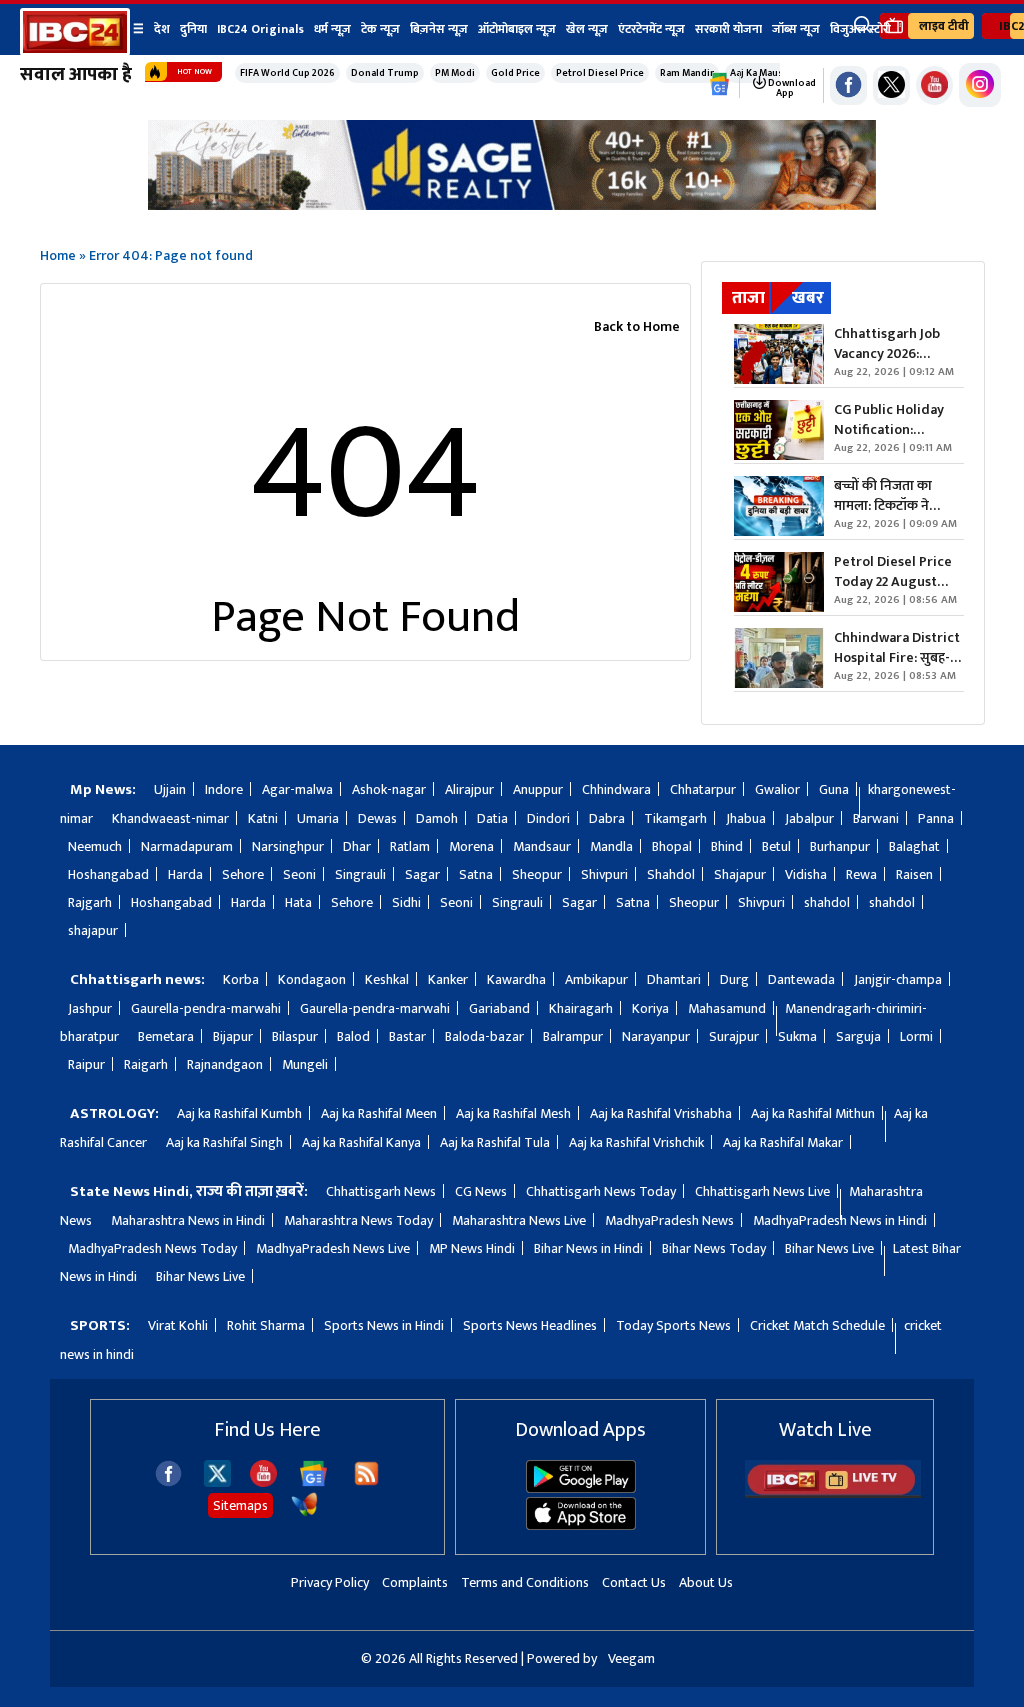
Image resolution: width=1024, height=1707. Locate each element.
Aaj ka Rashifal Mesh (513, 1113)
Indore (224, 789)
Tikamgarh (675, 818)
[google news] (720, 85)
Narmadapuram (187, 846)
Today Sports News (673, 1325)
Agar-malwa (297, 789)
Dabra (607, 818)
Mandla (611, 846)
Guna (834, 789)
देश (162, 29)
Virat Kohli (178, 1325)
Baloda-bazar (484, 1036)
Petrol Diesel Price (600, 73)
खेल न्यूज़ (587, 29)
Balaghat (914, 846)
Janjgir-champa (898, 979)
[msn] (304, 1513)
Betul (776, 846)
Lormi (916, 1036)
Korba (241, 979)
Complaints (415, 1582)
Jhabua (746, 818)
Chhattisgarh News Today (601, 1191)
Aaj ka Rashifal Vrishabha (661, 1113)
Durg (734, 979)
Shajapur (740, 874)
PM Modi (455, 73)
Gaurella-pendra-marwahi (206, 1008)
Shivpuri (604, 874)
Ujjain (170, 789)
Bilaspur (295, 1036)
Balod (353, 1036)
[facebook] (168, 1482)
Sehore (243, 874)
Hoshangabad (108, 874)
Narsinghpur (288, 846)
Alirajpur (469, 789)
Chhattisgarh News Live (762, 1191)
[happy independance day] (512, 204)
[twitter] (217, 1481)
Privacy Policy (330, 1582)
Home (58, 255)
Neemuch (95, 846)
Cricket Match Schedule (817, 1325)
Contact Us (634, 1582)
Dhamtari (674, 979)
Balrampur (573, 1036)
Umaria (318, 818)
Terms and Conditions (525, 1582)
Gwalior (777, 789)
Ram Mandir (687, 73)
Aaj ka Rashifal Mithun (813, 1113)
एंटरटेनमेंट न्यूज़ (651, 29)
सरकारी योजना (728, 29)
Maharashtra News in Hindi (188, 1220)
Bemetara (166, 1036)
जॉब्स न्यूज (796, 29)
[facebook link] (848, 85)
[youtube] (934, 85)
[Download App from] (581, 1488)
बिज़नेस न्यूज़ (439, 29)
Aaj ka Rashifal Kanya (361, 1142)
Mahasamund (727, 1008)
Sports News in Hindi (384, 1325)
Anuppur (538, 789)
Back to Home (637, 326)
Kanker (448, 979)
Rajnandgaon (225, 1064)
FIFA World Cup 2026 (287, 73)
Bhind (727, 846)
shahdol (827, 902)
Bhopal (672, 846)
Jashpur (90, 1008)
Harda (185, 874)
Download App (791, 88)
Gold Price (515, 73)
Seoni (299, 874)
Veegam (631, 1658)
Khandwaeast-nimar (170, 818)
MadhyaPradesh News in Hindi (840, 1220)
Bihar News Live (829, 1248)
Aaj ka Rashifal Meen (379, 1113)
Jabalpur (809, 818)
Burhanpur (840, 846)
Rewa (861, 874)
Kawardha (516, 979)
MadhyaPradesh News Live (333, 1248)
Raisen (914, 874)
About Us (706, 1582)
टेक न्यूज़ (380, 29)
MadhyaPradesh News (669, 1220)
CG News (481, 1191)
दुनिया (193, 29)
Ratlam (410, 846)
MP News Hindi (472, 1248)
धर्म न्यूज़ (332, 29)
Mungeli (305, 1064)
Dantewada (801, 979)
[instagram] (980, 85)
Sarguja (858, 1036)
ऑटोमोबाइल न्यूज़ (517, 29)
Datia (492, 818)
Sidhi (406, 902)
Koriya (650, 1008)
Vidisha (806, 874)
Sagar (422, 874)
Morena (471, 846)
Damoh (437, 818)
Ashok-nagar (389, 789)
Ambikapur (596, 979)
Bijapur (233, 1036)
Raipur (86, 1064)
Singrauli (360, 874)
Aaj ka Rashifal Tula (495, 1142)
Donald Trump (385, 73)
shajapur (93, 930)
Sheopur (537, 874)
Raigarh (146, 1064)
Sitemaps (240, 1505)
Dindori (548, 818)
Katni (263, 818)
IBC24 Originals (260, 29)
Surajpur (734, 1036)
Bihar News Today (714, 1248)
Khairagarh (581, 1008)
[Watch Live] (833, 1493)
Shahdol (671, 874)
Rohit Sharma (266, 1325)
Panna (936, 818)
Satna (476, 874)
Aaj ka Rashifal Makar (783, 1142)
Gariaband (499, 1008)
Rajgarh (90, 902)
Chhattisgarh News (381, 1191)
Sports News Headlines (530, 1325)
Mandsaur (542, 846)
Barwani (876, 818)
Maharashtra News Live (519, 1220)
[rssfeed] (366, 1482)
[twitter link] (891, 85)
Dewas (377, 818)
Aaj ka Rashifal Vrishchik (636, 1142)
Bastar (407, 1036)
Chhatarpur (703, 789)
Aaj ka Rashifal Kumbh (239, 1113)
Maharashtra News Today (358, 1220)
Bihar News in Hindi (588, 1248)
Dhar (357, 846)
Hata (298, 902)
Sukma (797, 1036)
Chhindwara (616, 789)
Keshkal (387, 979)
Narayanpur (656, 1036)
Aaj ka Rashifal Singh (224, 1142)
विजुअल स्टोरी (860, 29)
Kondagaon (312, 979)
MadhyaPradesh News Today (152, 1248)
